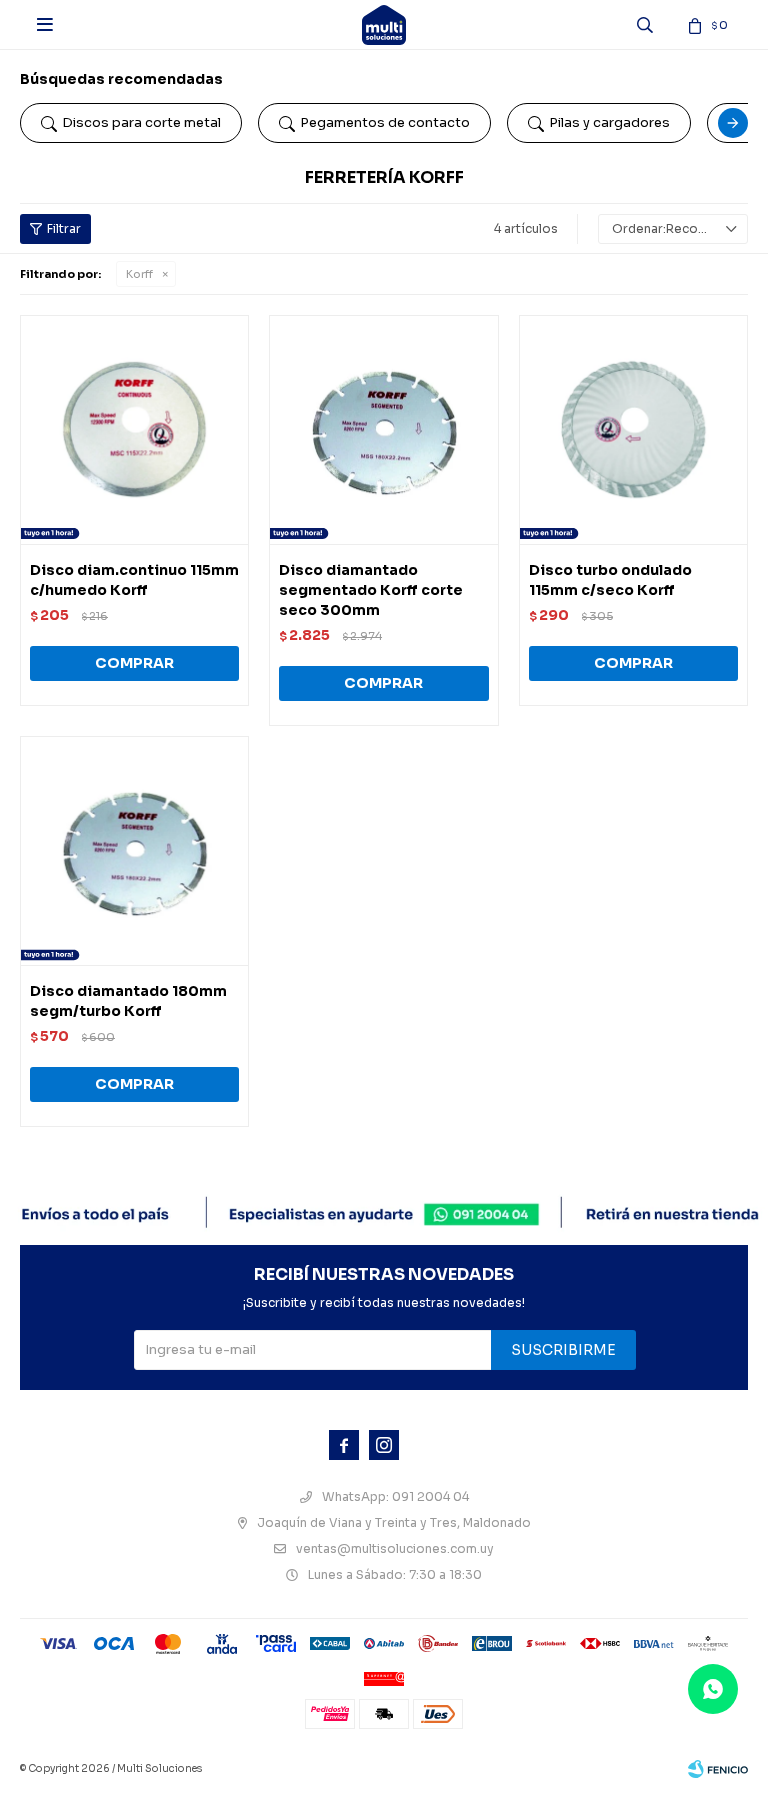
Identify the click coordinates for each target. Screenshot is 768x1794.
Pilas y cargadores (609, 122)
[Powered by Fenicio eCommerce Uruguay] (718, 1769)
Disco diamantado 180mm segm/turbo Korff (128, 1001)
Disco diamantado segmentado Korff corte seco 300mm (371, 590)
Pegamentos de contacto (385, 122)
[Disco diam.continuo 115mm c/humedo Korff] (134, 429)
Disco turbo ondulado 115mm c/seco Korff (610, 580)
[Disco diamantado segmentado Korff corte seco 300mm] (383, 429)
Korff (139, 274)
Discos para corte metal (141, 122)
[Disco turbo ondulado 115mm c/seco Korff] (633, 429)
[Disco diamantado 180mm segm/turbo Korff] (134, 850)
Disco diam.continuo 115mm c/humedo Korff (134, 580)
